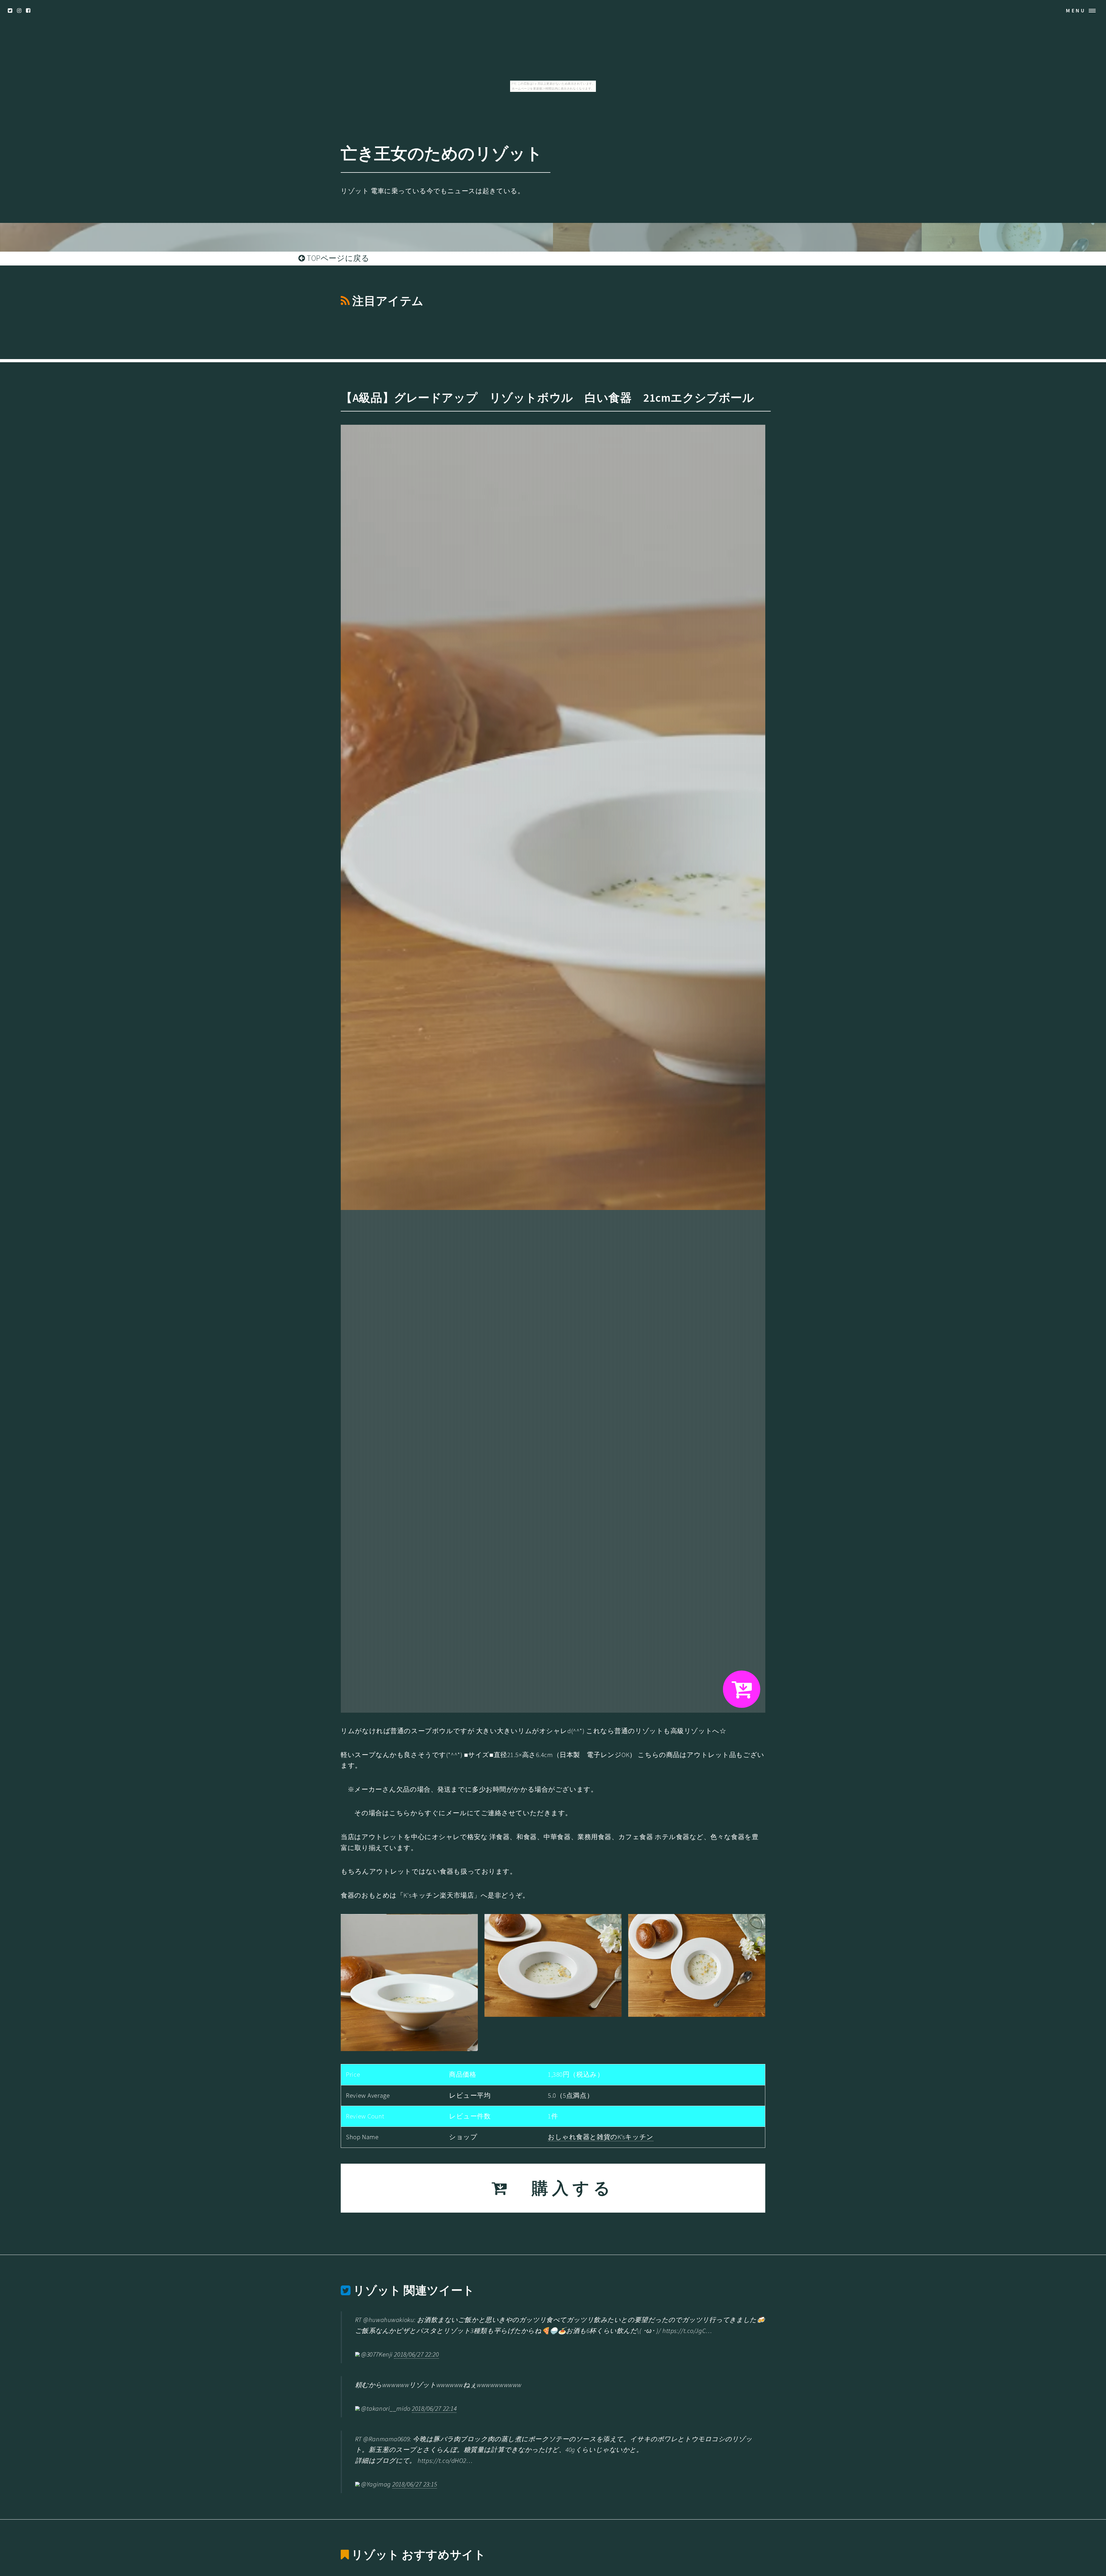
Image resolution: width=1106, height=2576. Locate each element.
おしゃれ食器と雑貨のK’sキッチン (601, 2137)
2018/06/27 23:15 (415, 2484)
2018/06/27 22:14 (434, 2408)
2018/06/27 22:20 (416, 2354)
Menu (1076, 11)
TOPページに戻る (337, 258)
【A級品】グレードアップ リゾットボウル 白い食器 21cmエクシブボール (547, 398)
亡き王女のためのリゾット (442, 153)
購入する (563, 2188)
